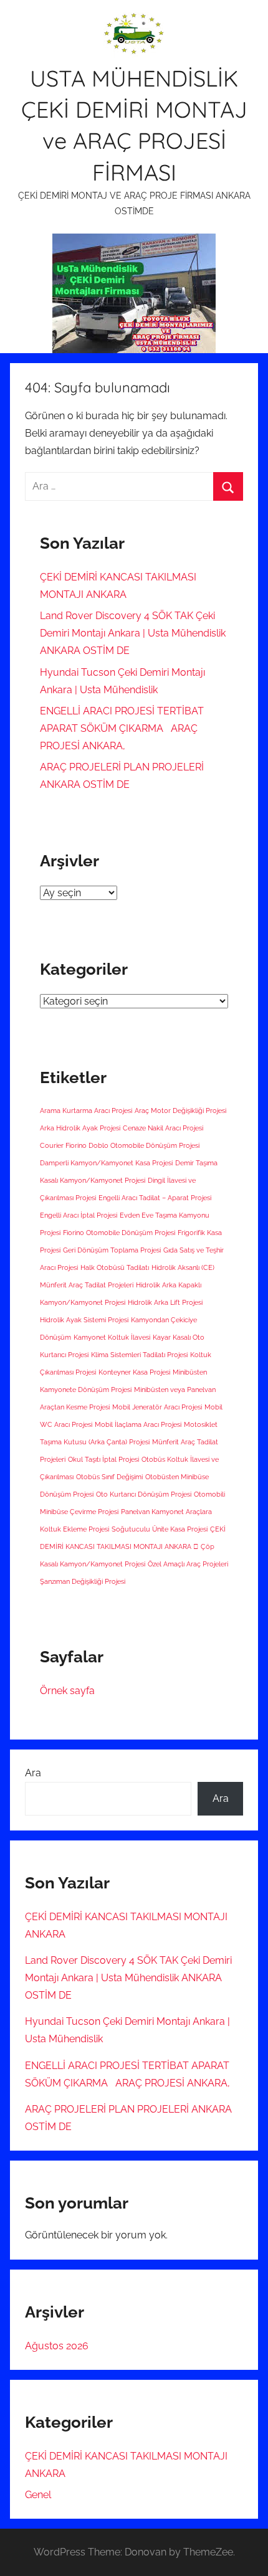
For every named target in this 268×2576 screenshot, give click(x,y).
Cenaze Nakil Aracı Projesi (163, 1128)
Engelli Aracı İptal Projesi (79, 1215)
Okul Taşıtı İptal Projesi (103, 1459)
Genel (38, 2495)
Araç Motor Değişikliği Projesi (180, 1110)
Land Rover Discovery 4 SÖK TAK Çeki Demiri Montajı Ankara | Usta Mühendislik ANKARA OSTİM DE (133, 633)
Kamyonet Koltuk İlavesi (112, 1337)
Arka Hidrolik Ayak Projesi (80, 1128)
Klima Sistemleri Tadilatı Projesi (139, 1355)
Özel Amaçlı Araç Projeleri (188, 1564)
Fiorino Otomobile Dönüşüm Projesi (119, 1233)
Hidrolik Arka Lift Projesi (165, 1302)
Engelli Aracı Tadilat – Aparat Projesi (155, 1198)
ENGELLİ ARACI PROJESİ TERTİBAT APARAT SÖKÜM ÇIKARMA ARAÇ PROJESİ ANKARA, (122, 728)
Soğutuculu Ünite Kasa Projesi (160, 1529)
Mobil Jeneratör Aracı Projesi (157, 1407)
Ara (33, 1773)
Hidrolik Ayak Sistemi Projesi (84, 1320)
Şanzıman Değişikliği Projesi (83, 1581)
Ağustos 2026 (57, 2346)
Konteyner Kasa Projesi (134, 1372)
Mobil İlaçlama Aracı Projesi (138, 1424)
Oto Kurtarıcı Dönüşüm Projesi (144, 1494)
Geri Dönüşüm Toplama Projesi (112, 1250)
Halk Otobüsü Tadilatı (115, 1267)
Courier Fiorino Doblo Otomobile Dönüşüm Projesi (120, 1145)
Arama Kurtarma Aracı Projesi (86, 1110)
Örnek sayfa (67, 1691)
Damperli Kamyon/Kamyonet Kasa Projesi (106, 1163)
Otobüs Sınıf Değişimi (109, 1477)
